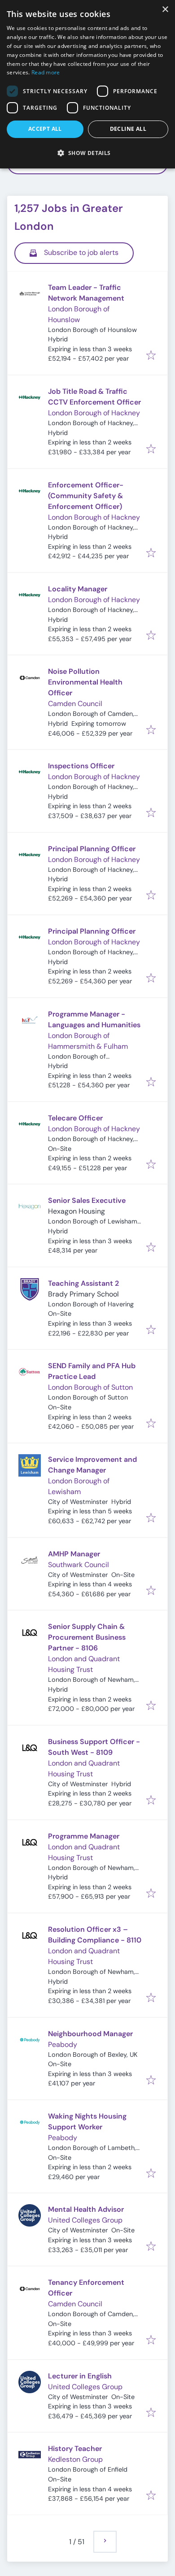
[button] (87, 153)
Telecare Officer (75, 1118)
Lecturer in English (80, 2376)
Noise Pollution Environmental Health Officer (85, 682)
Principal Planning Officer (92, 849)
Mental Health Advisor (86, 2209)
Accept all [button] (45, 129)
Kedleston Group (75, 2459)
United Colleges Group (85, 2220)
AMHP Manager (74, 1554)
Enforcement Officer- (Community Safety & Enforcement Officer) (86, 496)
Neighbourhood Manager (90, 2034)
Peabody (63, 2044)
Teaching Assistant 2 (83, 1283)
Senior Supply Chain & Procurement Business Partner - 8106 (87, 1637)
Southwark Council (79, 1565)
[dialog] (87, 84)
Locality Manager (78, 589)
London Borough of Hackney (94, 413)
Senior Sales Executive (87, 1200)
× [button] (165, 10)
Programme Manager (84, 1836)
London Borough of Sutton (90, 1387)
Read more (46, 72)
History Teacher (75, 2449)
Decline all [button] (128, 129)
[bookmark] (151, 356)
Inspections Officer (81, 766)
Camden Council (75, 704)
